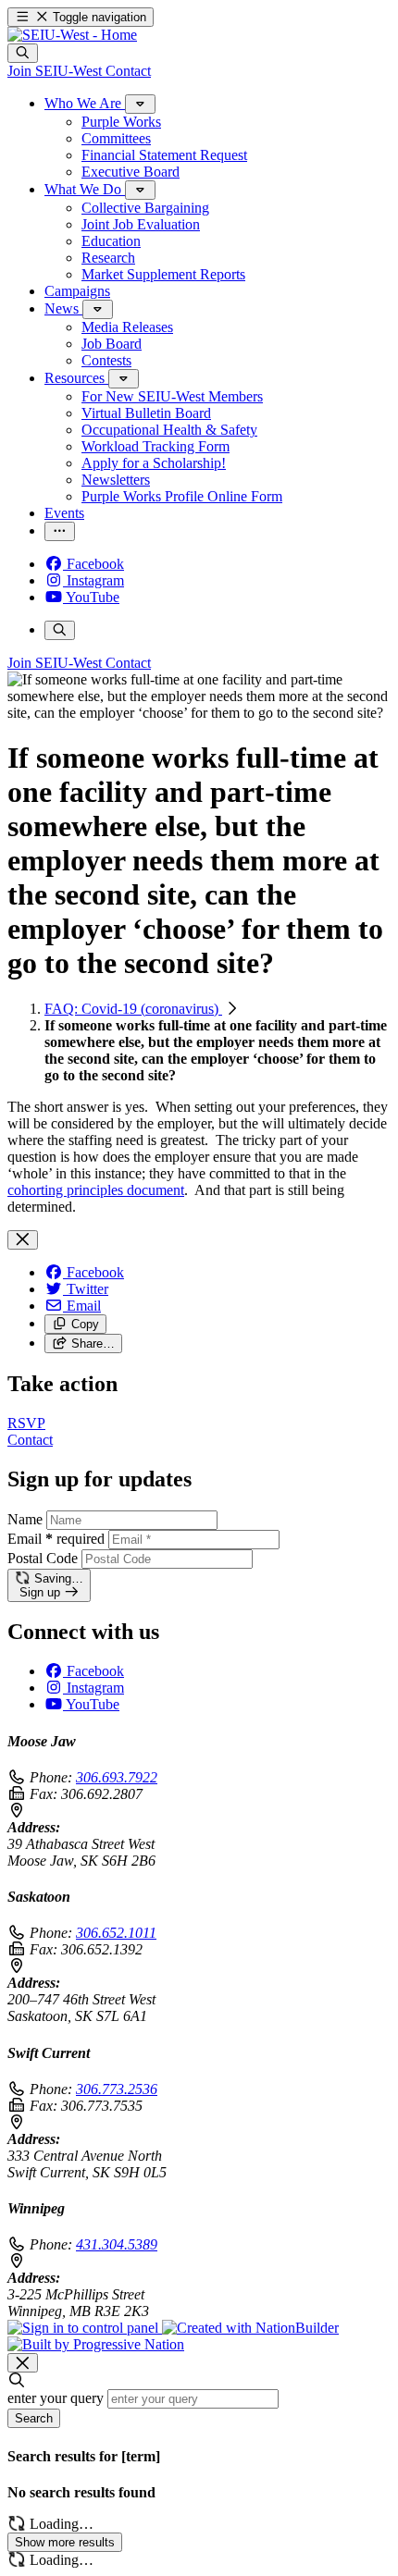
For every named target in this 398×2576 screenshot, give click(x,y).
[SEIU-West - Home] (72, 35)
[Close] (23, 1240)
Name (25, 1519)
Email (56, 1539)
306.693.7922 (117, 1777)
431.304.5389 (117, 2244)
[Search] (23, 53)
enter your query (56, 2398)
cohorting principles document (96, 1190)
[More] (140, 104)
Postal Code (43, 1558)
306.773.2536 (117, 2089)
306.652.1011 (116, 1933)
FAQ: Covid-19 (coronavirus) (133, 1009)
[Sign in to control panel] (85, 2328)
